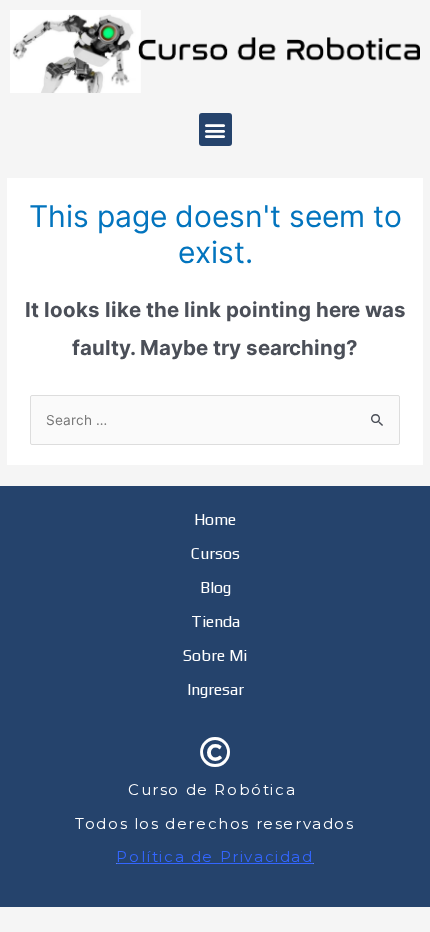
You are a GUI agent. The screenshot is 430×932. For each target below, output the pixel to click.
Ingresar (215, 689)
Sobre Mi (215, 655)
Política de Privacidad (214, 856)
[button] (215, 129)
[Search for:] (215, 420)
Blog (215, 587)
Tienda (215, 621)
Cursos (215, 553)
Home (215, 519)
